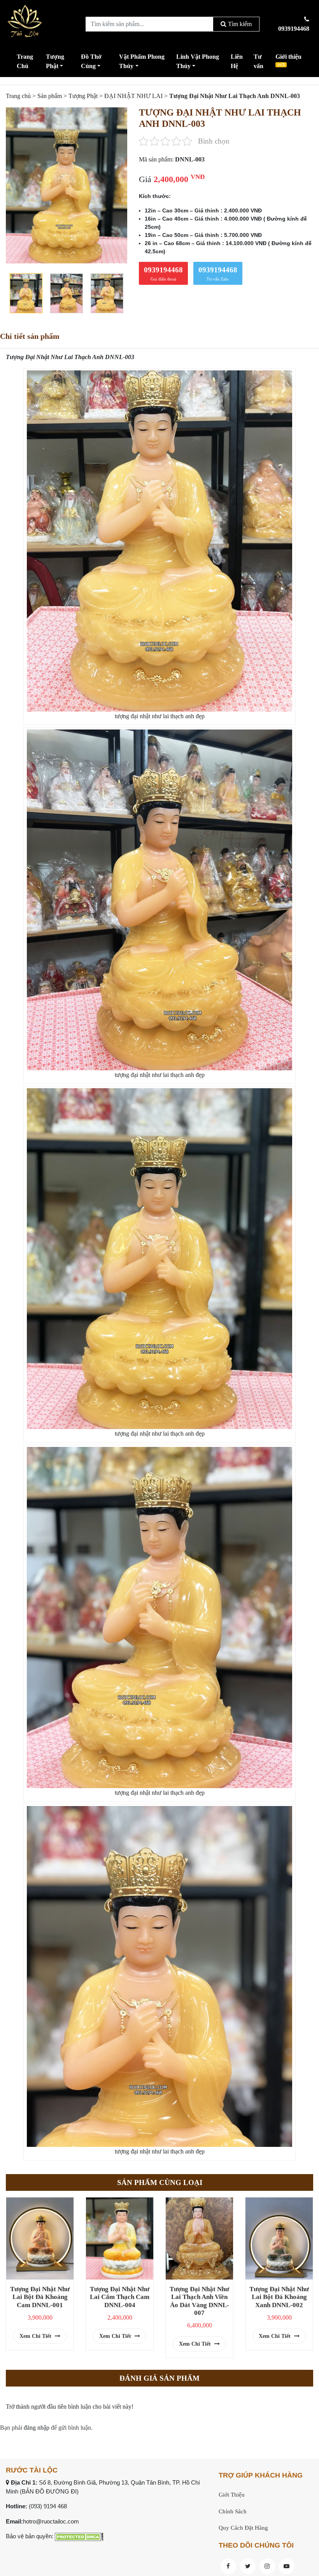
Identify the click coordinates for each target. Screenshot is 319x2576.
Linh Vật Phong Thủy (198, 61)
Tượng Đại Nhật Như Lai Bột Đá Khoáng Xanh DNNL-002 (279, 2297)
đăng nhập (37, 2428)
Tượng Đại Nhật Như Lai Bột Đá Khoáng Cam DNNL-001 (40, 2297)
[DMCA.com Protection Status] (79, 2536)
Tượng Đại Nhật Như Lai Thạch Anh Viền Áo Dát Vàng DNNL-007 (199, 2301)
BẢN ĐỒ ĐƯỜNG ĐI (49, 2491)
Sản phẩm (50, 96)
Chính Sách (233, 2511)
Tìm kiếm (239, 24)
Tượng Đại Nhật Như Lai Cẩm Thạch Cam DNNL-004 (120, 2297)
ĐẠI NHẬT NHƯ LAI (133, 96)
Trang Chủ (25, 61)
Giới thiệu (288, 60)
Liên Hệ (237, 61)
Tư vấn (259, 61)
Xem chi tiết (36, 2336)
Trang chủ (18, 96)
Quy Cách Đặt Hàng (243, 2528)
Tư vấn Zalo (218, 274)
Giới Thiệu (232, 2495)
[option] (67, 185)
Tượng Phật (55, 61)
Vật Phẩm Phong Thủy (142, 61)
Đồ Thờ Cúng (91, 61)
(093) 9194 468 (48, 2506)
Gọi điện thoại (163, 274)
